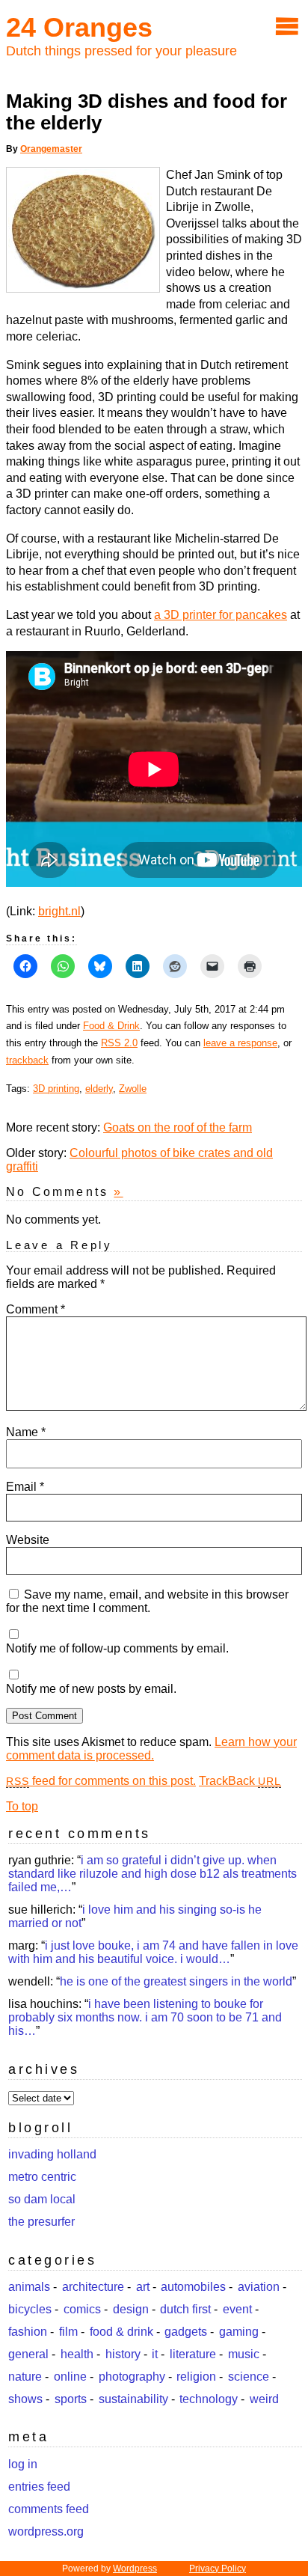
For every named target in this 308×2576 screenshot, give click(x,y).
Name (26, 1432)
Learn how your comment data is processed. (151, 1749)
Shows (25, 2399)
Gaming (239, 2332)
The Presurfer (41, 2222)
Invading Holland (52, 2154)
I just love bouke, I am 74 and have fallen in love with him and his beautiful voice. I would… (153, 1952)
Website (28, 1540)
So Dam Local (42, 2199)
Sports (71, 2399)
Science (249, 2377)
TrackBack (240, 1781)
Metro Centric (42, 2177)
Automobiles (193, 2287)
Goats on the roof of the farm (178, 1127)
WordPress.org (46, 2531)
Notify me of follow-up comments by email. (117, 1648)
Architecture (93, 2287)
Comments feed (49, 2509)
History (123, 2354)
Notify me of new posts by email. (91, 1689)
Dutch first (185, 2309)
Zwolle (133, 1089)
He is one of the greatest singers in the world (176, 1981)
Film (68, 2332)
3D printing (56, 1089)
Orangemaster (51, 149)
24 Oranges (79, 27)
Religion (196, 2377)
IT (155, 2354)
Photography (132, 2377)
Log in (23, 2464)
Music (244, 2354)
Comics (82, 2309)
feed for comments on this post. (101, 1781)
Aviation (259, 2287)
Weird (264, 2399)
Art (143, 2287)
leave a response (240, 1043)
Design (131, 2309)
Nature (25, 2377)
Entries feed (39, 2487)
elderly (99, 1089)
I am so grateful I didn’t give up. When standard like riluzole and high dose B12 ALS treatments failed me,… (153, 1874)
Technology (209, 2399)
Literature (193, 2354)
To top (22, 1806)
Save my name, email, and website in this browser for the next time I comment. (147, 1601)
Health (77, 2354)
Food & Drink (111, 1026)
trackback (27, 1060)
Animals (29, 2287)
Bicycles (30, 2309)
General (28, 2354)
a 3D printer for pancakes (221, 615)
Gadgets (186, 2332)
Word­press (135, 2569)
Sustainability (133, 2399)
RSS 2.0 (119, 1043)
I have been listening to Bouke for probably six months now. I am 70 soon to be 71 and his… (145, 2017)
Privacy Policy (218, 2569)
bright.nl (59, 911)
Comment (36, 1309)
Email (25, 1487)
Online (70, 2377)
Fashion (28, 2332)
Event (237, 2309)
